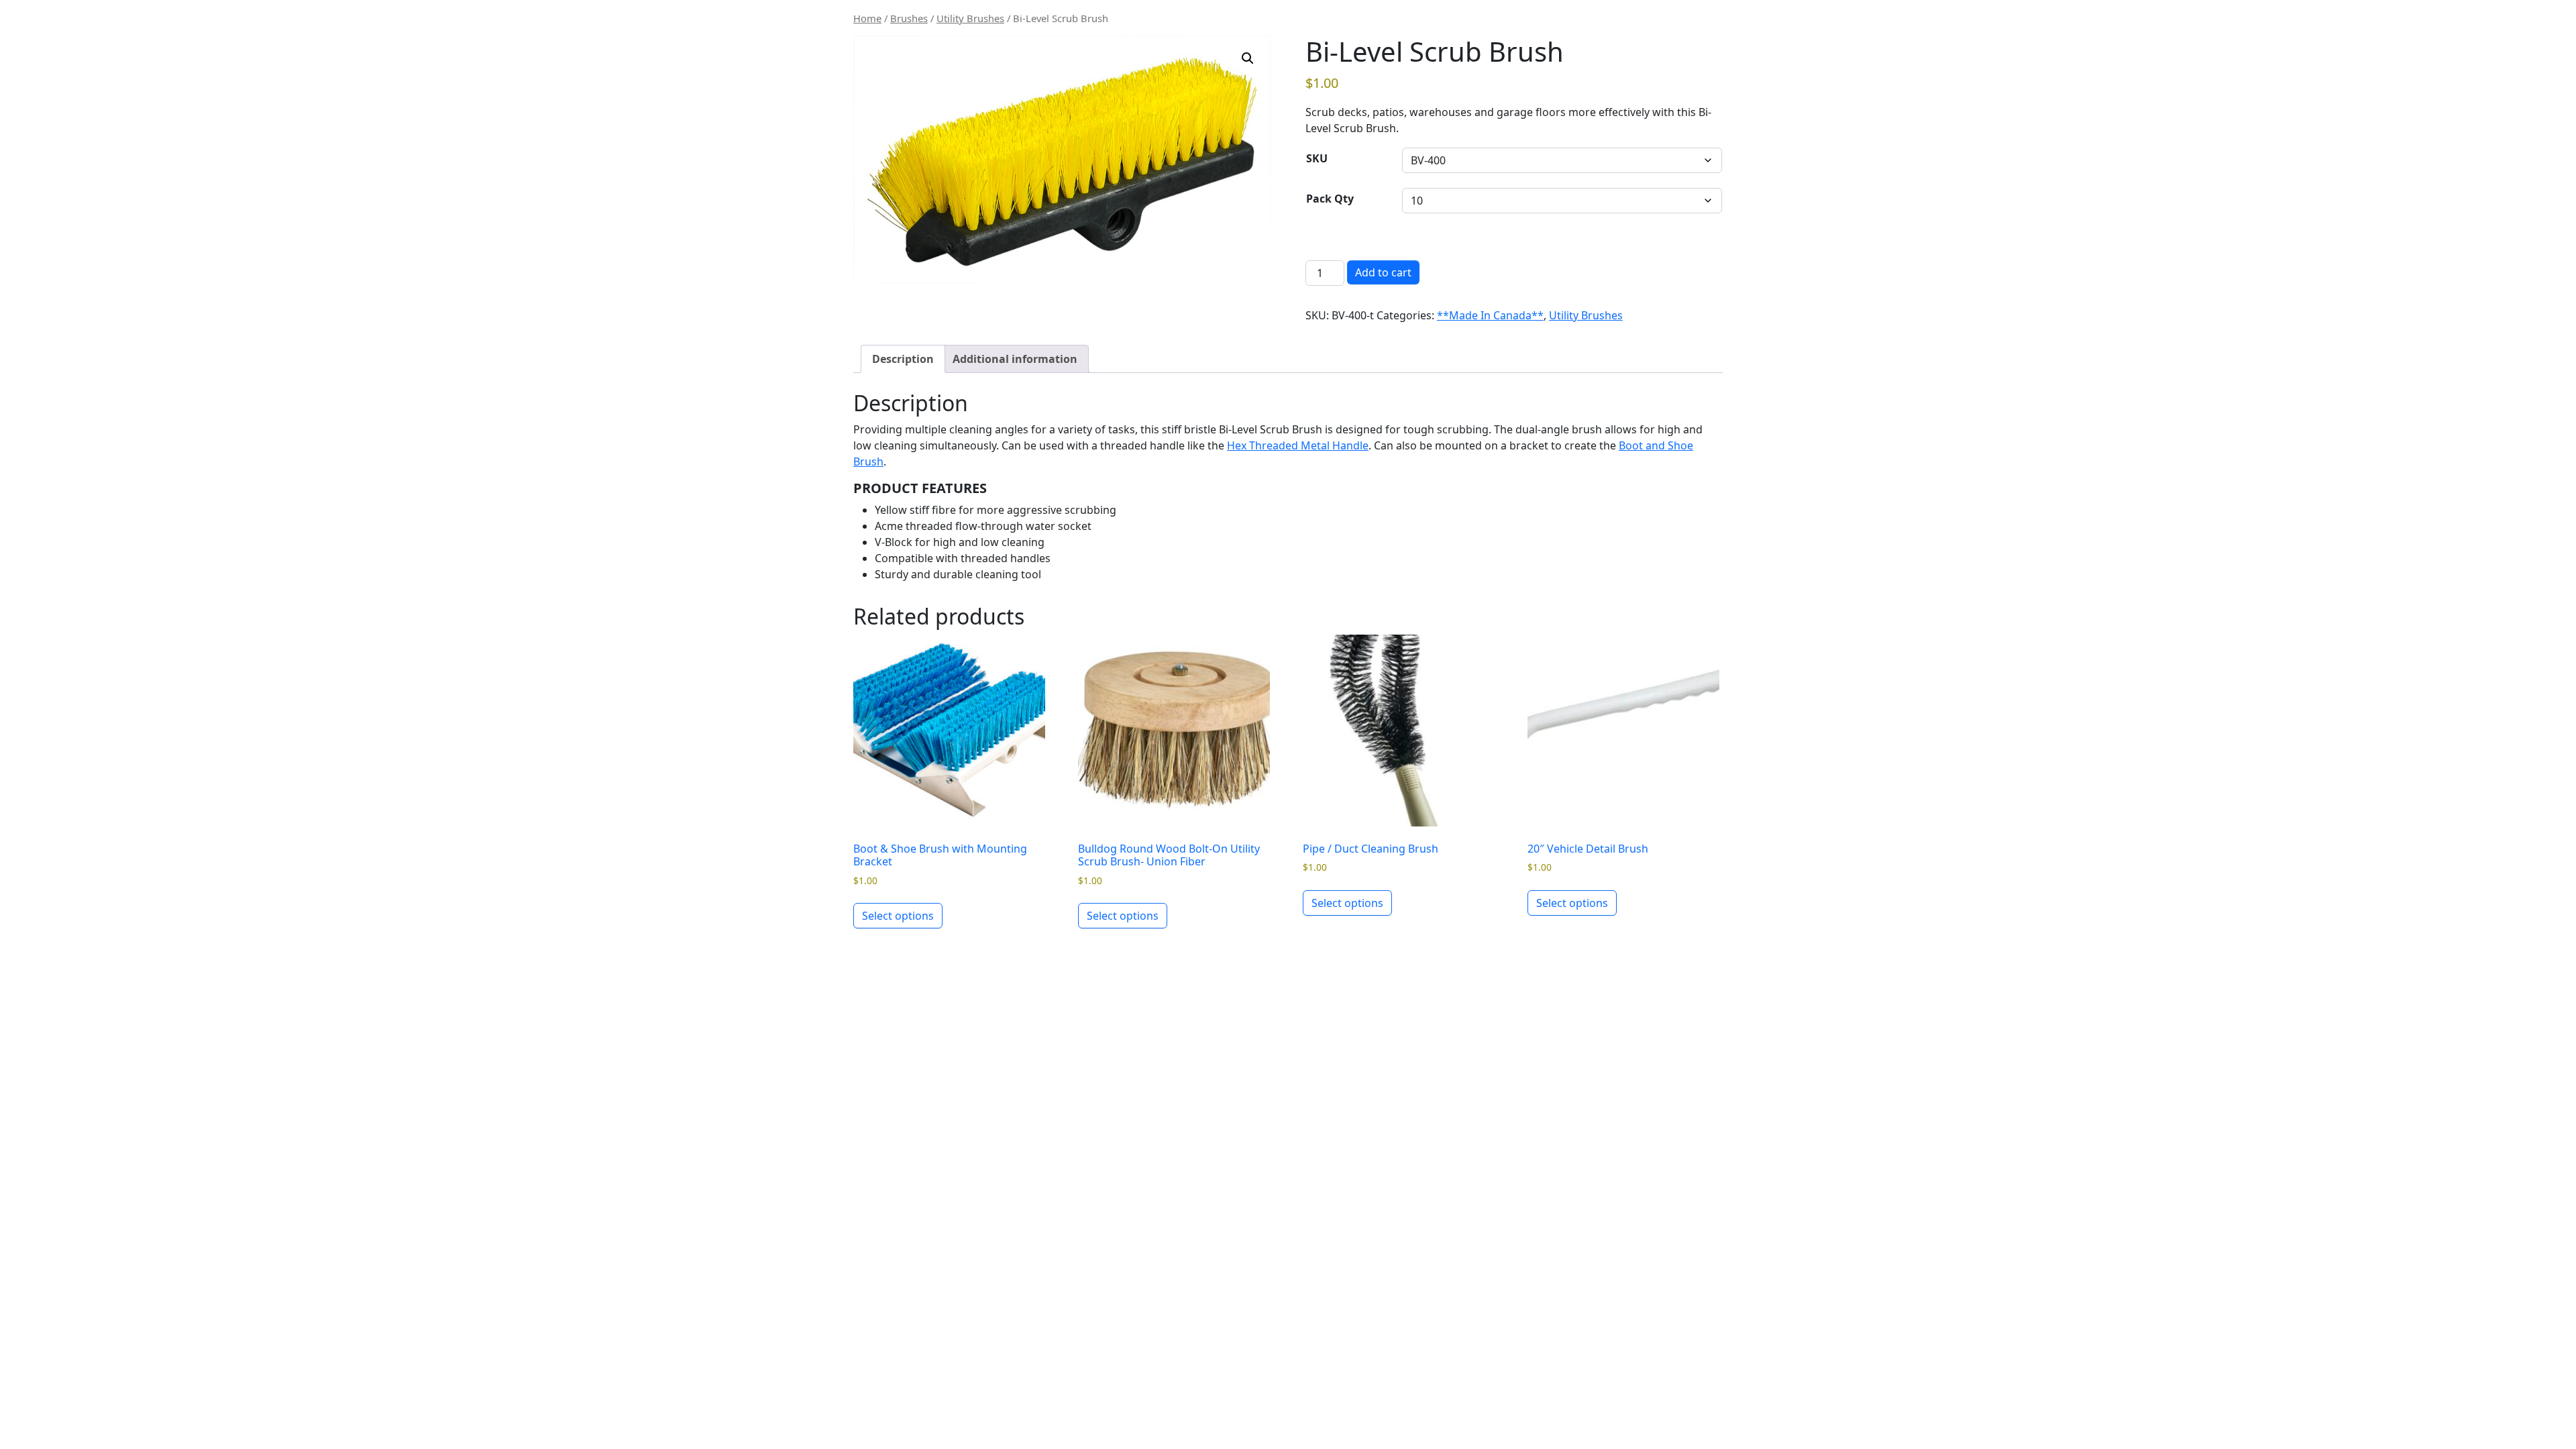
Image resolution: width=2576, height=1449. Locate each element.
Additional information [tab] (1015, 359)
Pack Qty (1330, 199)
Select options (898, 916)
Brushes (909, 18)
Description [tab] (903, 359)
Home (867, 18)
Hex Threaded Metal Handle (1298, 445)
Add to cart (1383, 272)
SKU (1317, 158)
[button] (1248, 58)
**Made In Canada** (1490, 315)
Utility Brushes (970, 18)
